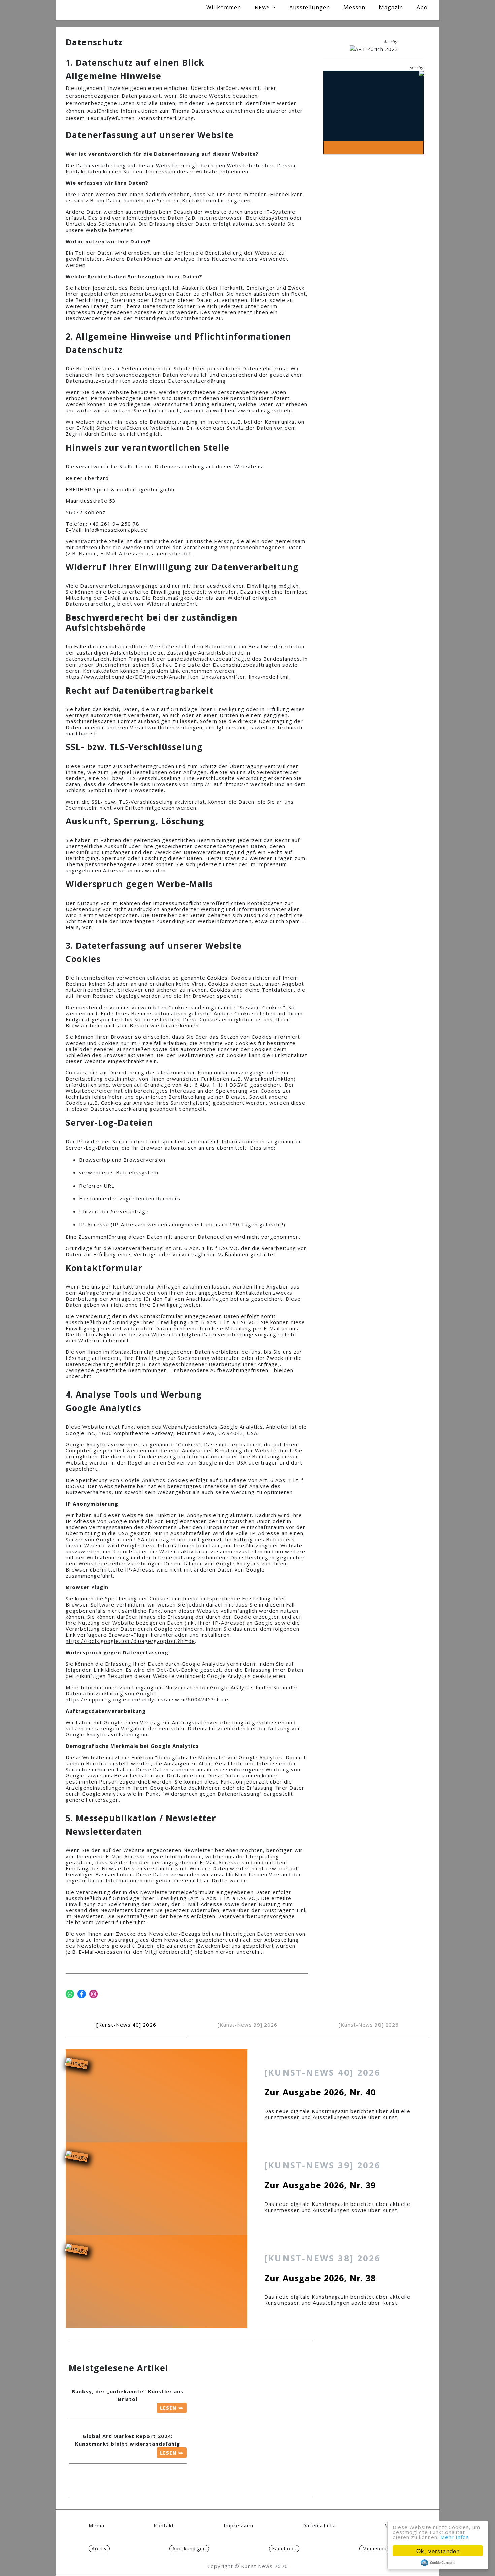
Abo (422, 7)
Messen (354, 7)
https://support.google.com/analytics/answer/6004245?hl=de (147, 1699)
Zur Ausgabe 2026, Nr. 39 (320, 2185)
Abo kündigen (189, 2549)
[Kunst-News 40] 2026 (126, 2025)
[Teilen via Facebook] (82, 1994)
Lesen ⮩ (172, 2408)
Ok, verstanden (438, 2551)
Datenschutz (319, 2525)
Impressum (238, 2525)
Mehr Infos (455, 2537)
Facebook (284, 2549)
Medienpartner (381, 2549)
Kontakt (164, 2525)
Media (96, 2525)
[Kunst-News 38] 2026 (369, 2025)
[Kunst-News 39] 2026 (247, 2025)
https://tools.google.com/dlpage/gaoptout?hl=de (130, 1641)
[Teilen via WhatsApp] (70, 1994)
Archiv (99, 2549)
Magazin (391, 7)
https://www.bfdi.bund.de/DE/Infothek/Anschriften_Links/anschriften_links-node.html (177, 677)
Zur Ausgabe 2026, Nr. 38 (320, 2278)
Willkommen (224, 7)
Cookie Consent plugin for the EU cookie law (438, 2563)
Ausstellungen (310, 7)
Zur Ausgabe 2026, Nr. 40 (320, 2092)
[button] (265, 7)
